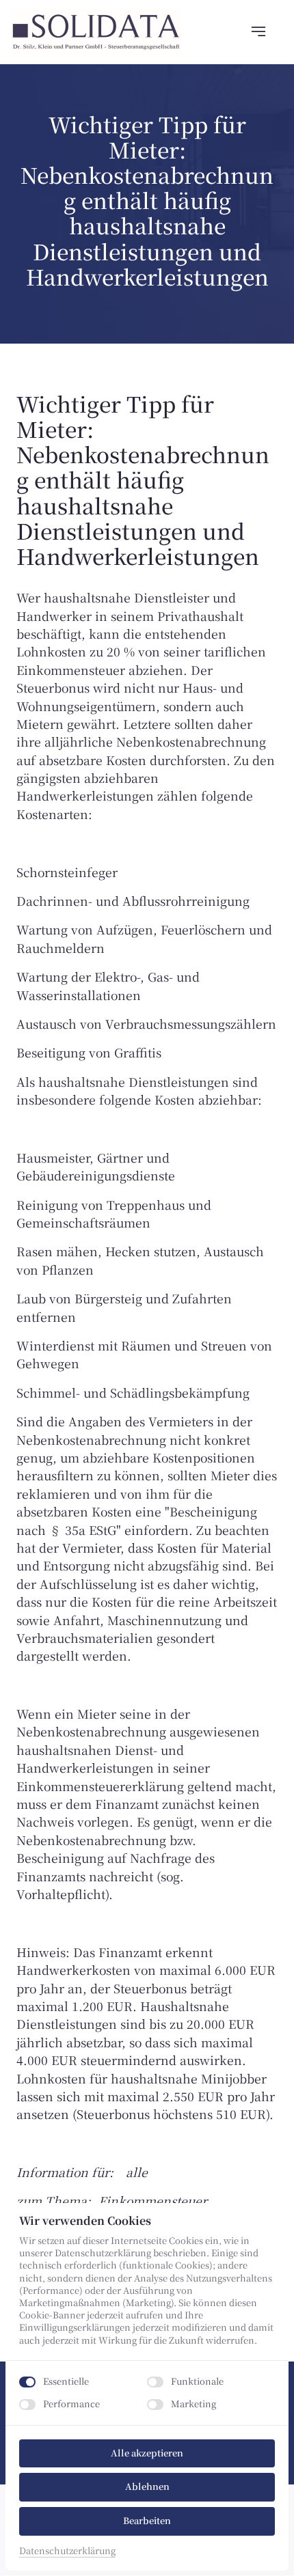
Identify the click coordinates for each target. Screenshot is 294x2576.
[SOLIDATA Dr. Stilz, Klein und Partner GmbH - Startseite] (96, 32)
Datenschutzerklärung (67, 2551)
